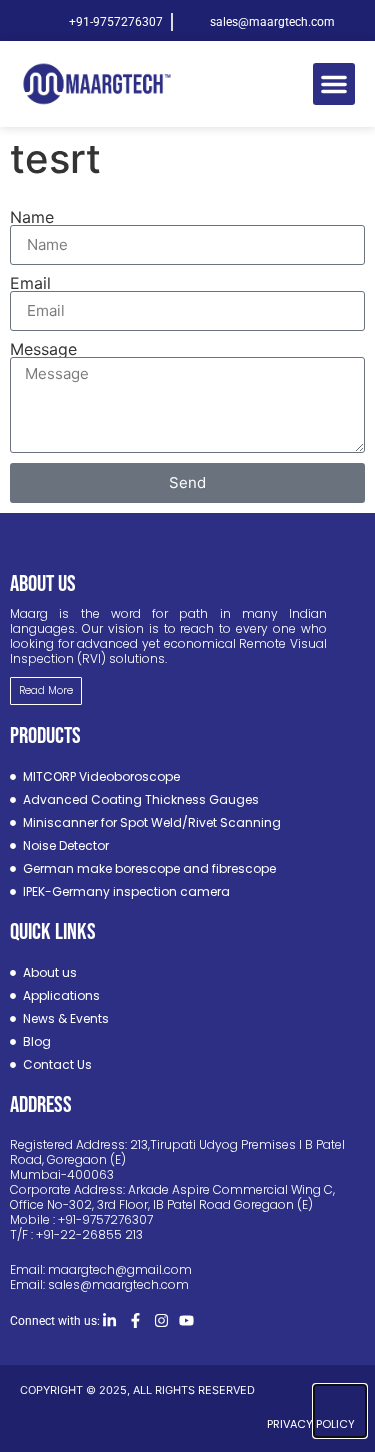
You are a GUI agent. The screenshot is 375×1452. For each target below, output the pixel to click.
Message (43, 349)
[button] (334, 84)
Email (30, 283)
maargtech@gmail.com (120, 1269)
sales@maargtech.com (118, 1284)
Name (32, 217)
